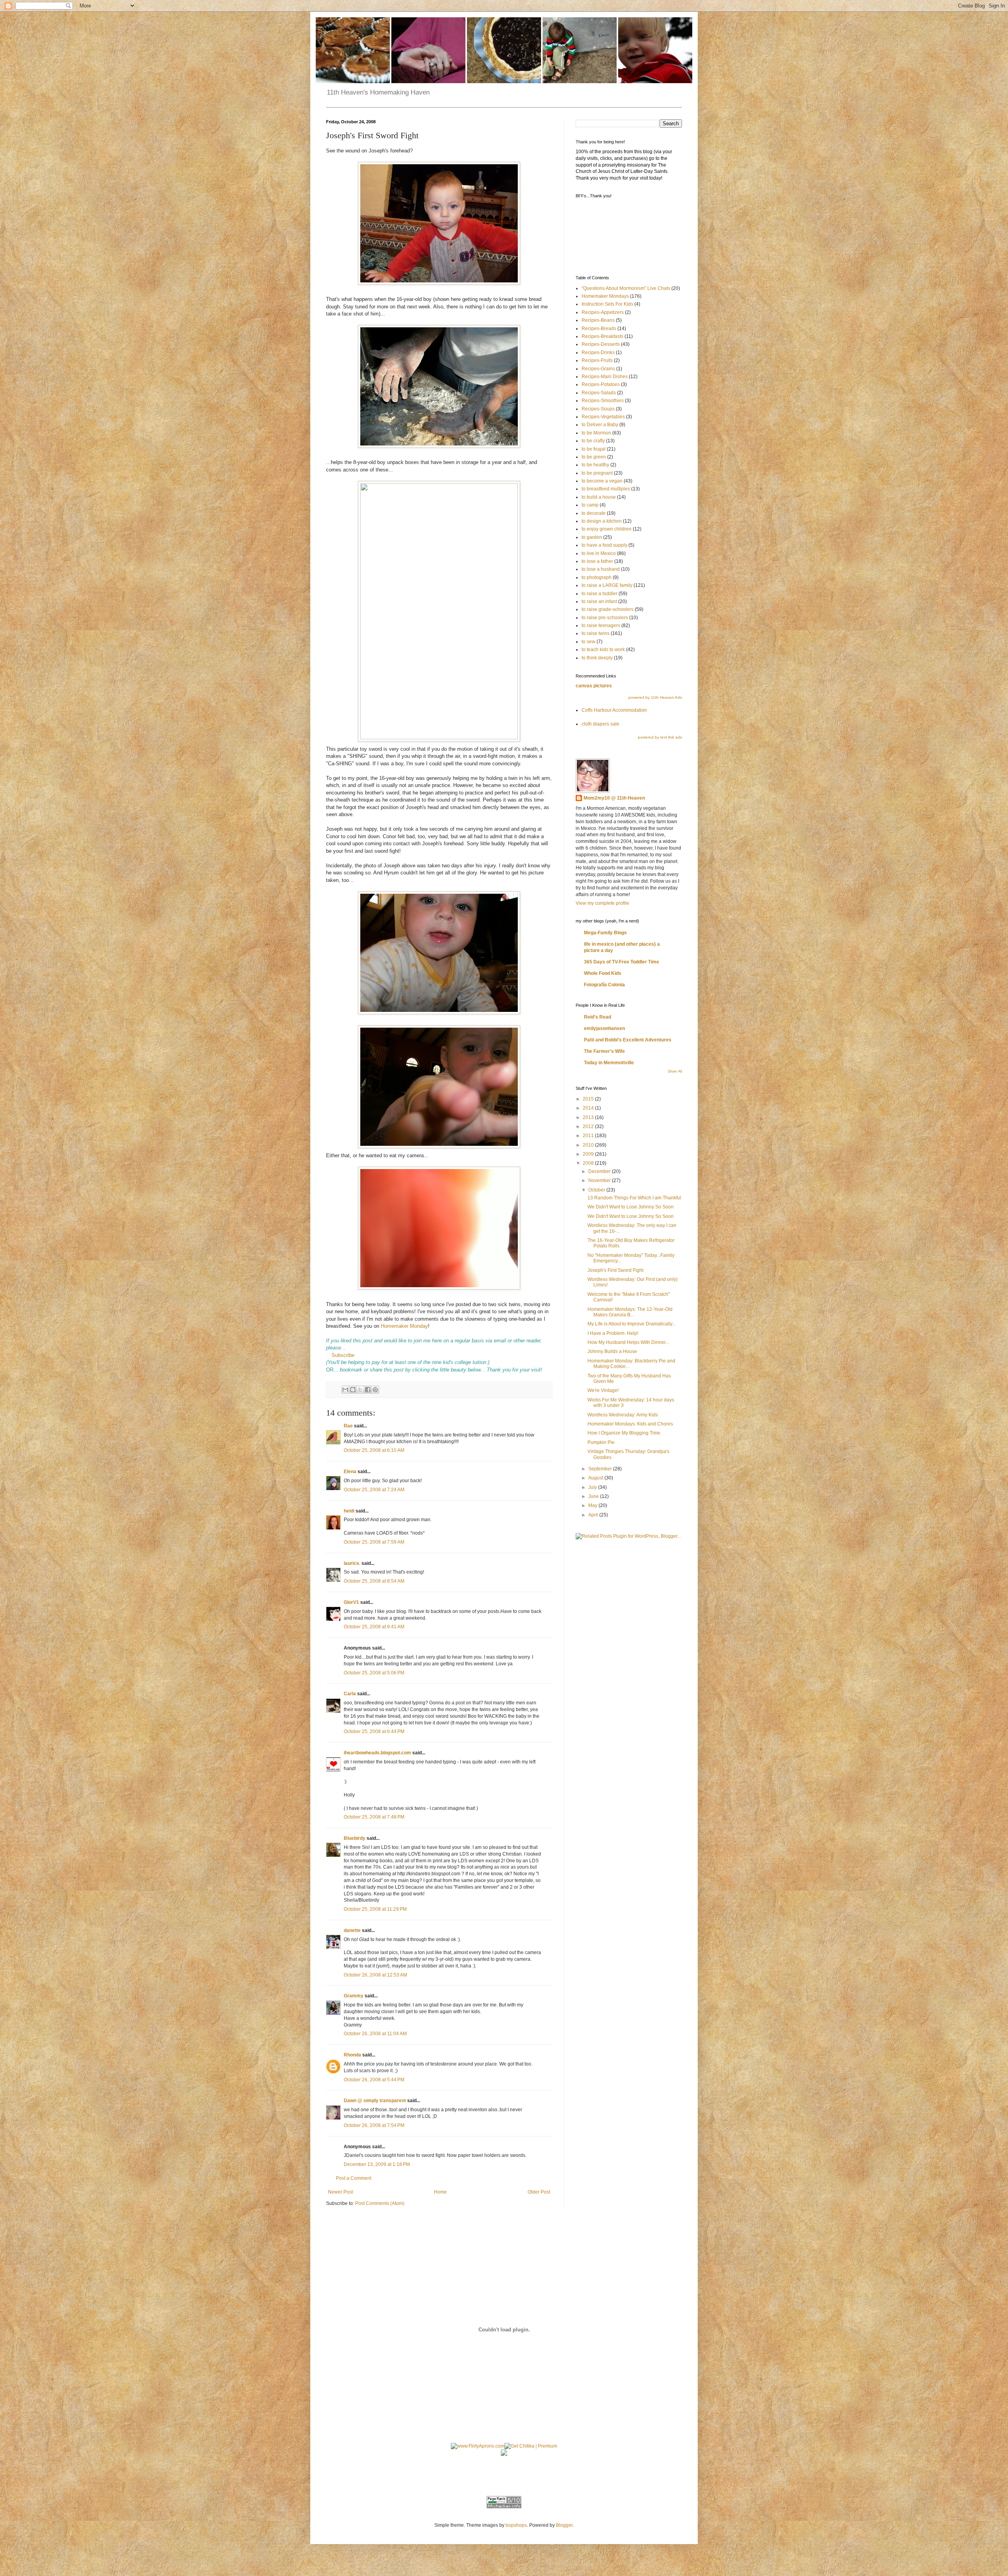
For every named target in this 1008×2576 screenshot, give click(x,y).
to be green (594, 457)
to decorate (594, 513)
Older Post (539, 2192)
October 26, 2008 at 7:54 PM (374, 2125)
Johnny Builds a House (612, 1351)
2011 (589, 1136)
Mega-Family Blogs (605, 933)
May (593, 1505)
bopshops (516, 2525)
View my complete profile (602, 903)
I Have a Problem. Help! (613, 1333)
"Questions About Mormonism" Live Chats (626, 288)
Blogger (564, 2525)
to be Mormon (596, 433)
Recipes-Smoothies (603, 401)
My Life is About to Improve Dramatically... (632, 1324)
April (594, 1515)
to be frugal (594, 449)
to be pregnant (597, 473)
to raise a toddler (599, 594)
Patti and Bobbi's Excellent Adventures (628, 1040)
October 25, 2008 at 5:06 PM (374, 1673)
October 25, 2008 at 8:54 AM (374, 1581)
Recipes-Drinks (598, 353)
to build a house (599, 497)
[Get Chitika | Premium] (531, 2446)
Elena (350, 1472)
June (594, 1496)
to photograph (597, 577)
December (600, 1171)
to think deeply (597, 658)
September (601, 1469)
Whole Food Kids (603, 973)
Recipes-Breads (599, 328)
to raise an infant (599, 601)
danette (352, 1930)
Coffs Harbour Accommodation (614, 710)
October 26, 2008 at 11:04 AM (375, 2034)
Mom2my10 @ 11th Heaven (614, 798)
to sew (588, 642)
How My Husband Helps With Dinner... (628, 1342)
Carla (350, 1694)
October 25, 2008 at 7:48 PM (374, 1817)
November (600, 1180)
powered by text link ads (660, 737)
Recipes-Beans (598, 320)
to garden (592, 537)
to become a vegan (602, 481)
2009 (589, 1154)
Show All (675, 1071)
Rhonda (352, 2055)
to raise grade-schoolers (608, 609)
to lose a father (597, 561)
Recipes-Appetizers (603, 312)
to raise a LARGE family (607, 585)
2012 (589, 1127)
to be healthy (595, 465)
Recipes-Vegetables (603, 417)
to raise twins (596, 633)
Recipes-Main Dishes (605, 377)
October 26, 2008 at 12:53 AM (375, 1975)
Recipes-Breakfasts (602, 336)
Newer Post (340, 2192)
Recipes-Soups (598, 409)
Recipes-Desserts (601, 344)
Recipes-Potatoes (601, 384)
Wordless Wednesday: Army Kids (623, 1415)
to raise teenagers (601, 625)
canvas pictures (594, 686)
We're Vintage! (603, 1390)
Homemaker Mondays (605, 296)
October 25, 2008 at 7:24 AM (374, 1490)
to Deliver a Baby (600, 425)
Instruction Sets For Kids (607, 304)
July (593, 1487)
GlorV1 (351, 1602)
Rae (348, 1426)
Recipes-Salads (599, 393)
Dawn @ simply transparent (375, 2101)
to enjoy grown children (607, 529)
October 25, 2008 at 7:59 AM (374, 1542)
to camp (590, 505)
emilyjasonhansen (604, 1028)
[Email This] (345, 1390)
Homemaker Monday (404, 1326)
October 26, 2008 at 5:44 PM (374, 2080)
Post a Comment (354, 2178)
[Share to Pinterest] (375, 1390)
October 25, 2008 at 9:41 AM (374, 1627)
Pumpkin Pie (601, 1442)
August (596, 1478)
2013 (589, 1117)
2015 (589, 1099)
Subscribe (343, 1355)
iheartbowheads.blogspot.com (377, 1753)
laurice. (352, 1563)
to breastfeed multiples (606, 489)
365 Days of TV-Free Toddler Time (622, 962)
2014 (589, 1108)
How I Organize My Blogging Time (624, 1433)
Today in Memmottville (609, 1063)
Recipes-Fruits (597, 360)
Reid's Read (598, 1017)
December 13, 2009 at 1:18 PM (377, 2164)
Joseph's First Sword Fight (615, 1270)
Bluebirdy (355, 1838)
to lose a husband (601, 569)
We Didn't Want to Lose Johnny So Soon (631, 1207)
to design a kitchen (602, 521)
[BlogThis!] (353, 1390)
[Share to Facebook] (368, 1390)
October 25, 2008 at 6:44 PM (374, 1732)
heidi (349, 1511)
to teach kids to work (603, 650)
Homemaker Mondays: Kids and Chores (630, 1424)
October (597, 1190)
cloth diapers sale (600, 724)
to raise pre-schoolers (605, 618)
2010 (589, 1145)
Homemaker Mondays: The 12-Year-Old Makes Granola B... (630, 1312)
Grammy (354, 1996)
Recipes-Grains (598, 369)
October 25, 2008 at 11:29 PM (375, 1909)
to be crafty (593, 441)
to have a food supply (604, 545)
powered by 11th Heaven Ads (655, 697)
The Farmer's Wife (604, 1051)
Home (440, 2192)
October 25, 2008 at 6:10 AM (374, 1450)
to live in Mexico (599, 553)
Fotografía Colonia (604, 985)
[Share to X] (360, 1390)
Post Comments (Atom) (380, 2203)
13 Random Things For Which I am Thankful (634, 1198)
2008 (589, 1163)
